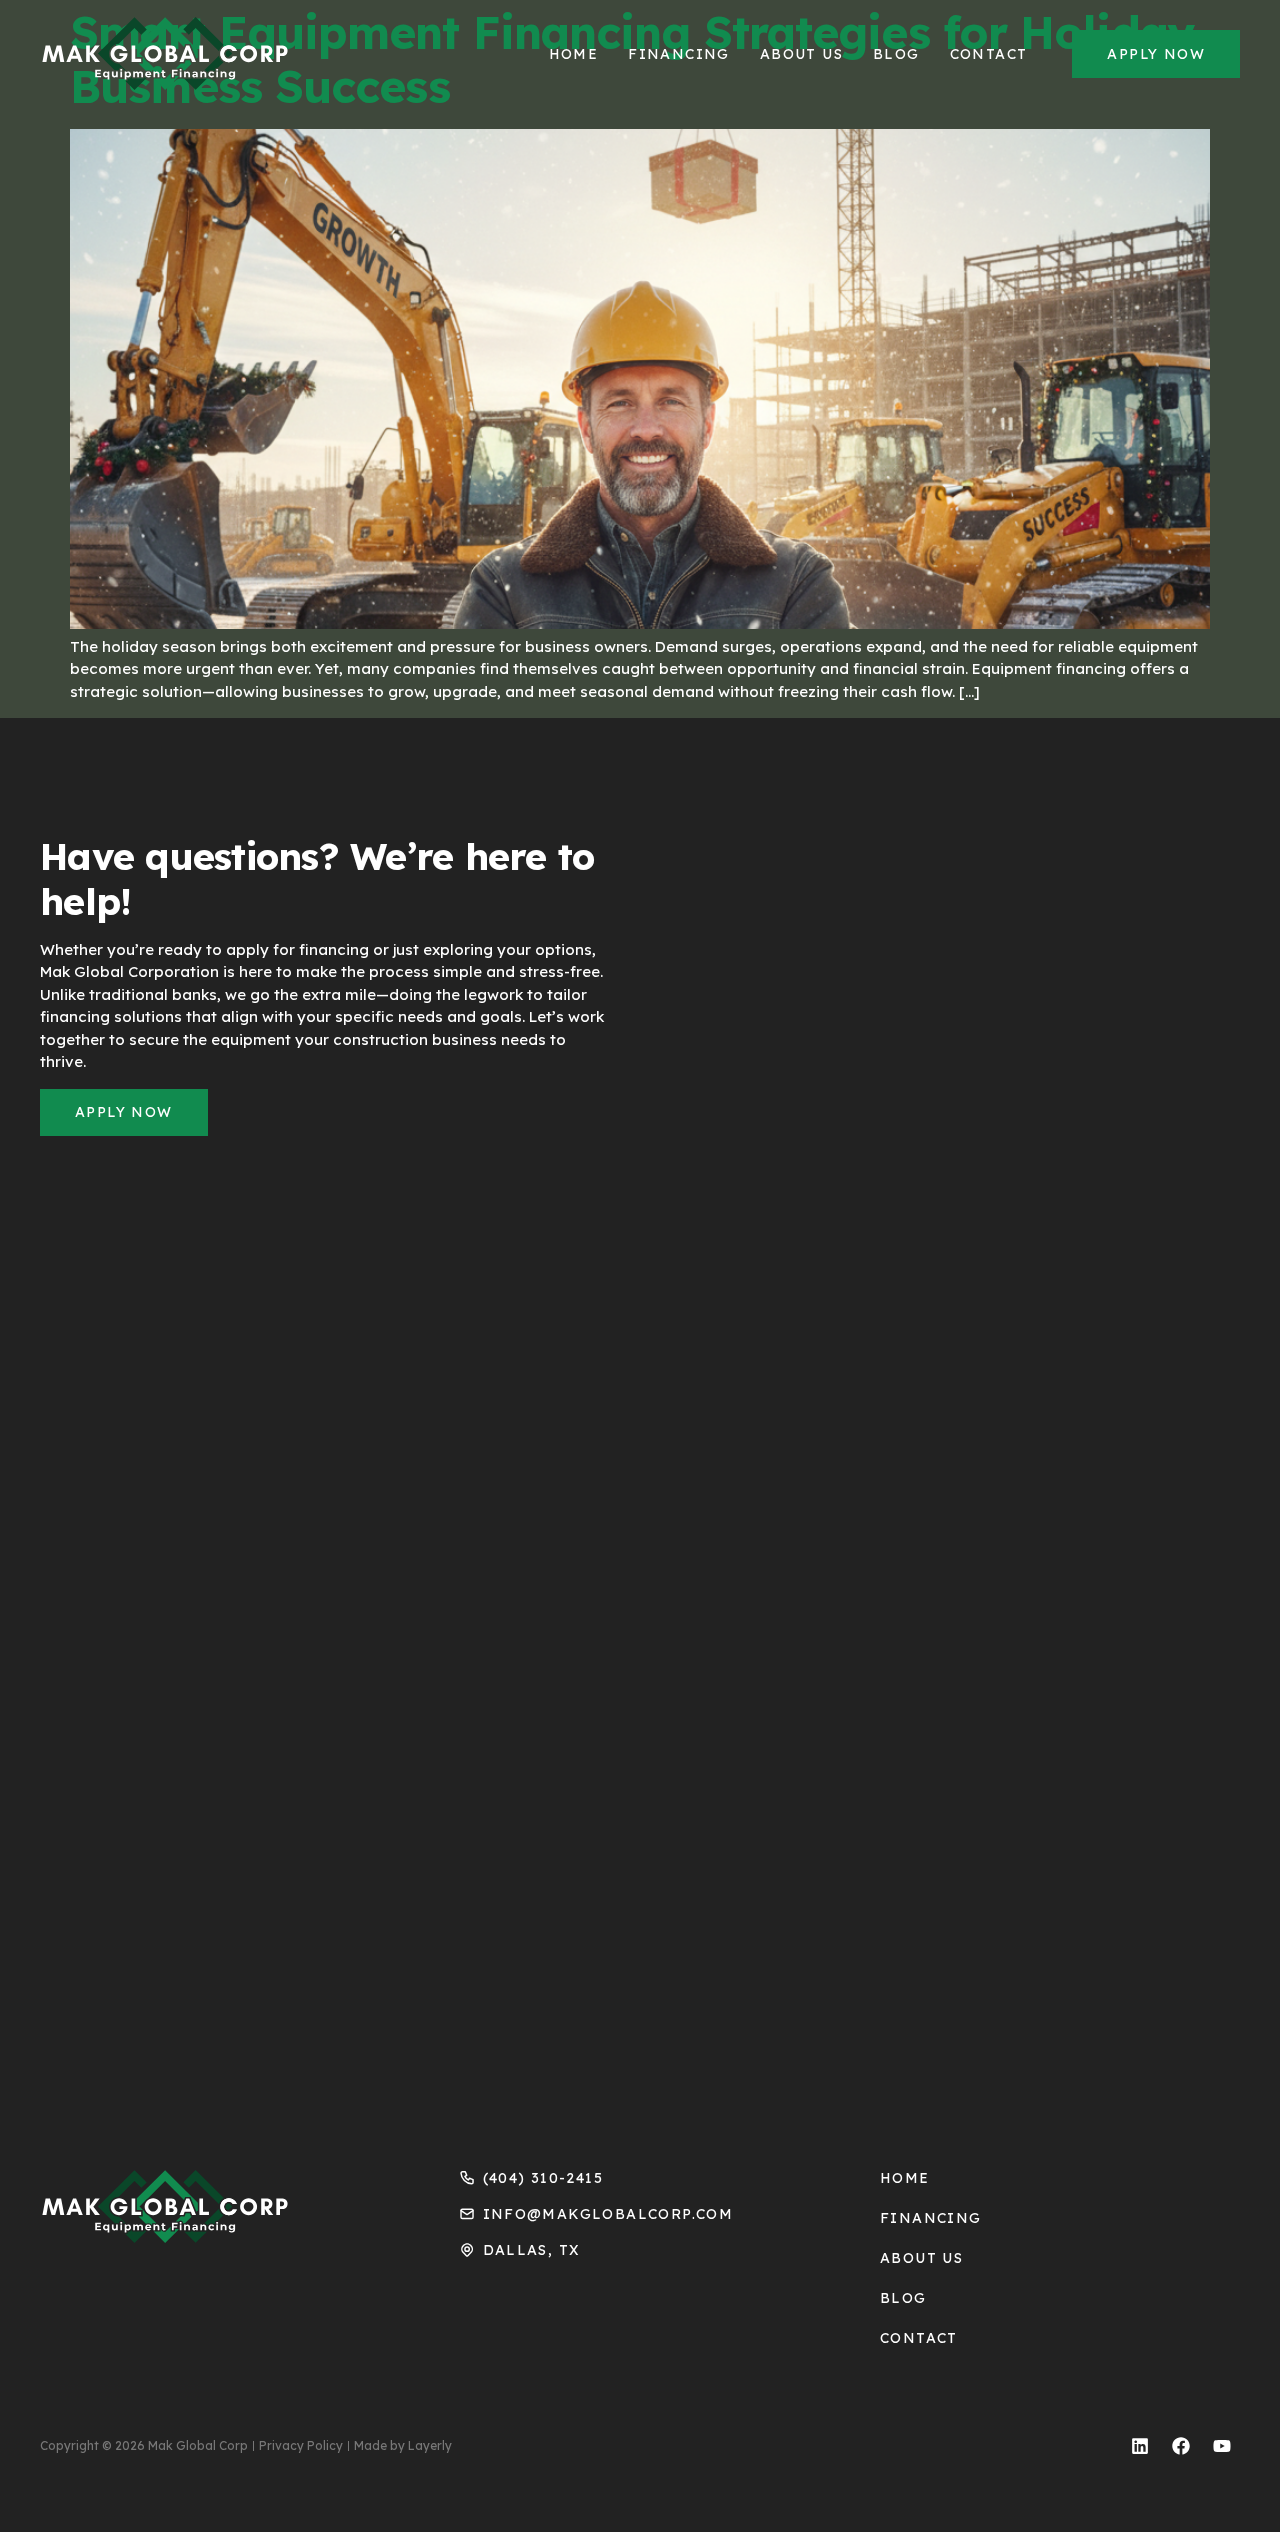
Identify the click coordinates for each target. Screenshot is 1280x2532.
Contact (989, 54)
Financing (679, 54)
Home (574, 54)
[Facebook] (1181, 2446)
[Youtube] (1222, 2446)
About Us (801, 54)
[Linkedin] (1140, 2446)
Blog (896, 54)
